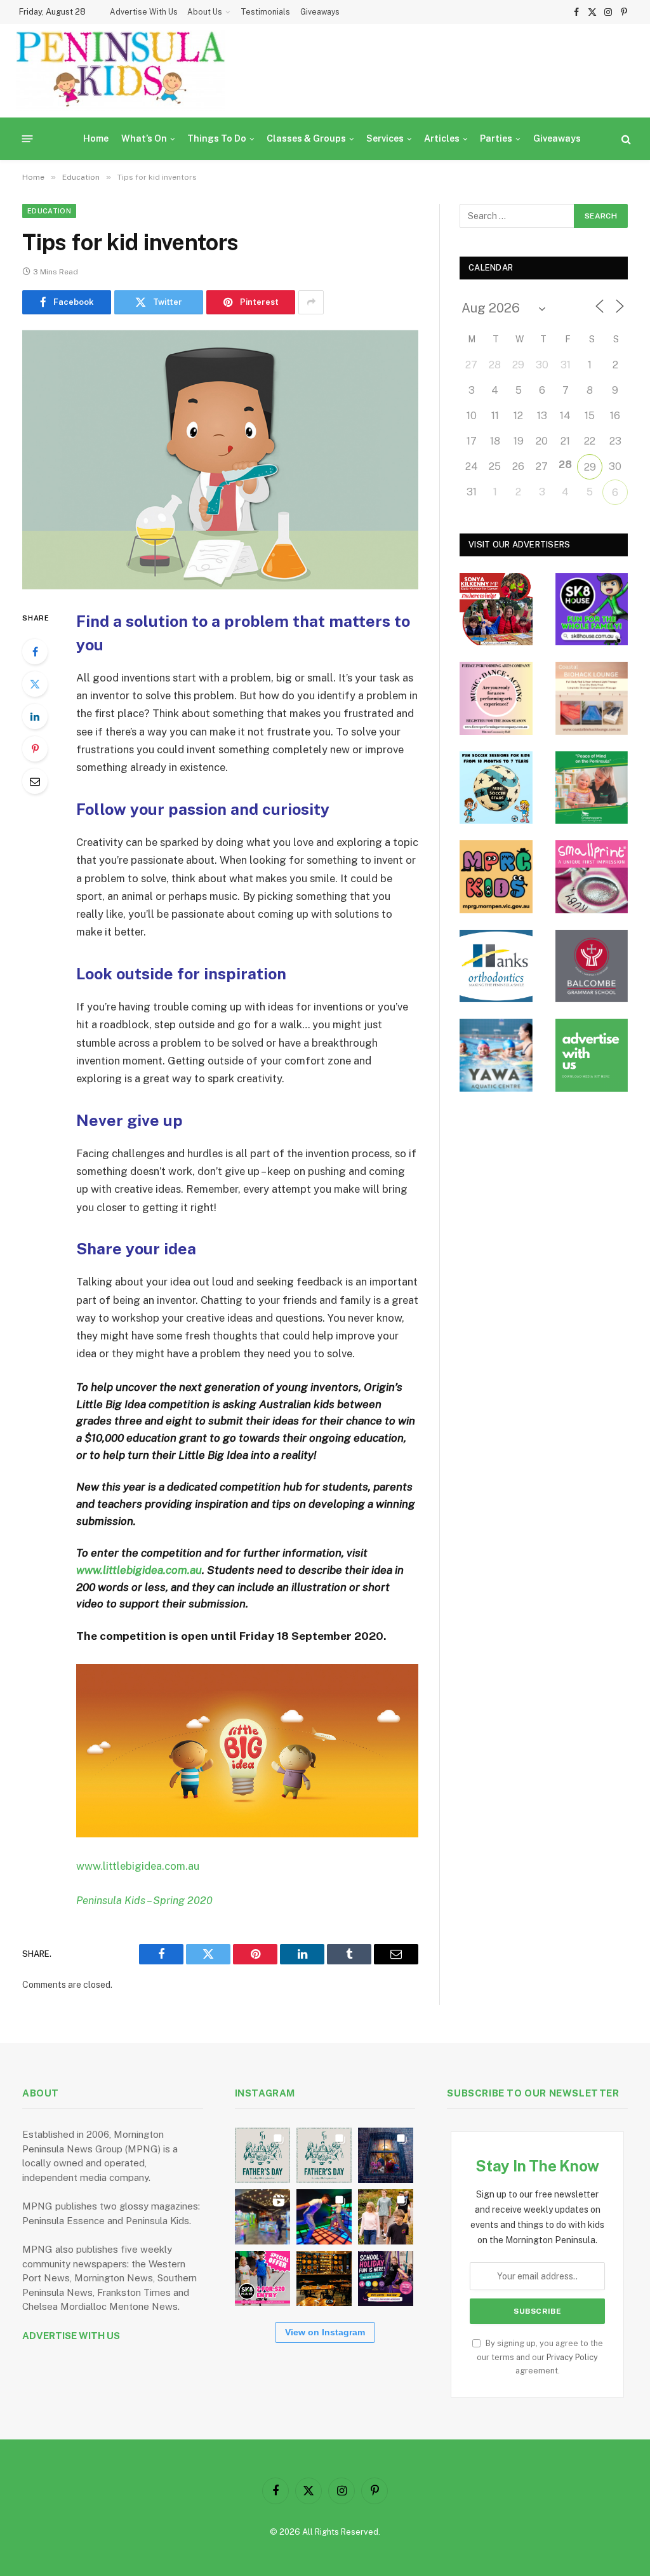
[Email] (35, 781)
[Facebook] (35, 652)
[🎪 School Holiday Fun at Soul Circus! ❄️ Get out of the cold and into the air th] (386, 2278)
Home (96, 138)
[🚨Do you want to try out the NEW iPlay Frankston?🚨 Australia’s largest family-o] (324, 2217)
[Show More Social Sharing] (311, 302)
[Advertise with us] (592, 1055)
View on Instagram (325, 2332)
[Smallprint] (592, 877)
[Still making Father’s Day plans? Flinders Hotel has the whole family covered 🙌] (262, 2155)
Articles (442, 138)
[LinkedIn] (35, 716)
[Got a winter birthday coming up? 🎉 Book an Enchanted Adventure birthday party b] (386, 2217)
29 (590, 467)
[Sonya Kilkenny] (496, 609)
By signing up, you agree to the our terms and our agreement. (540, 2357)
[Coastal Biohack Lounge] (592, 698)
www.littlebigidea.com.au (139, 1570)
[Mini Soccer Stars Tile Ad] (496, 788)
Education (49, 211)
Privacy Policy (572, 2357)
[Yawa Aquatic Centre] (496, 1055)
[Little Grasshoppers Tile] (592, 788)
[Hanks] (496, 966)
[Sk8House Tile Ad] (592, 609)
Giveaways (320, 12)
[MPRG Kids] (496, 877)
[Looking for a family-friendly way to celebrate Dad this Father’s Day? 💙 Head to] (324, 2155)
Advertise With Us (144, 12)
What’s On (144, 138)
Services (385, 138)
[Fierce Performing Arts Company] (496, 698)
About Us (205, 12)
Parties (496, 138)
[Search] (625, 139)
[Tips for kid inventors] (220, 460)
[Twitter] (35, 684)
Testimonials (265, 12)
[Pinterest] (35, 749)
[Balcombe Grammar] (592, 966)
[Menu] (28, 139)
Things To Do (217, 138)
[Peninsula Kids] (121, 71)
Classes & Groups (306, 138)
